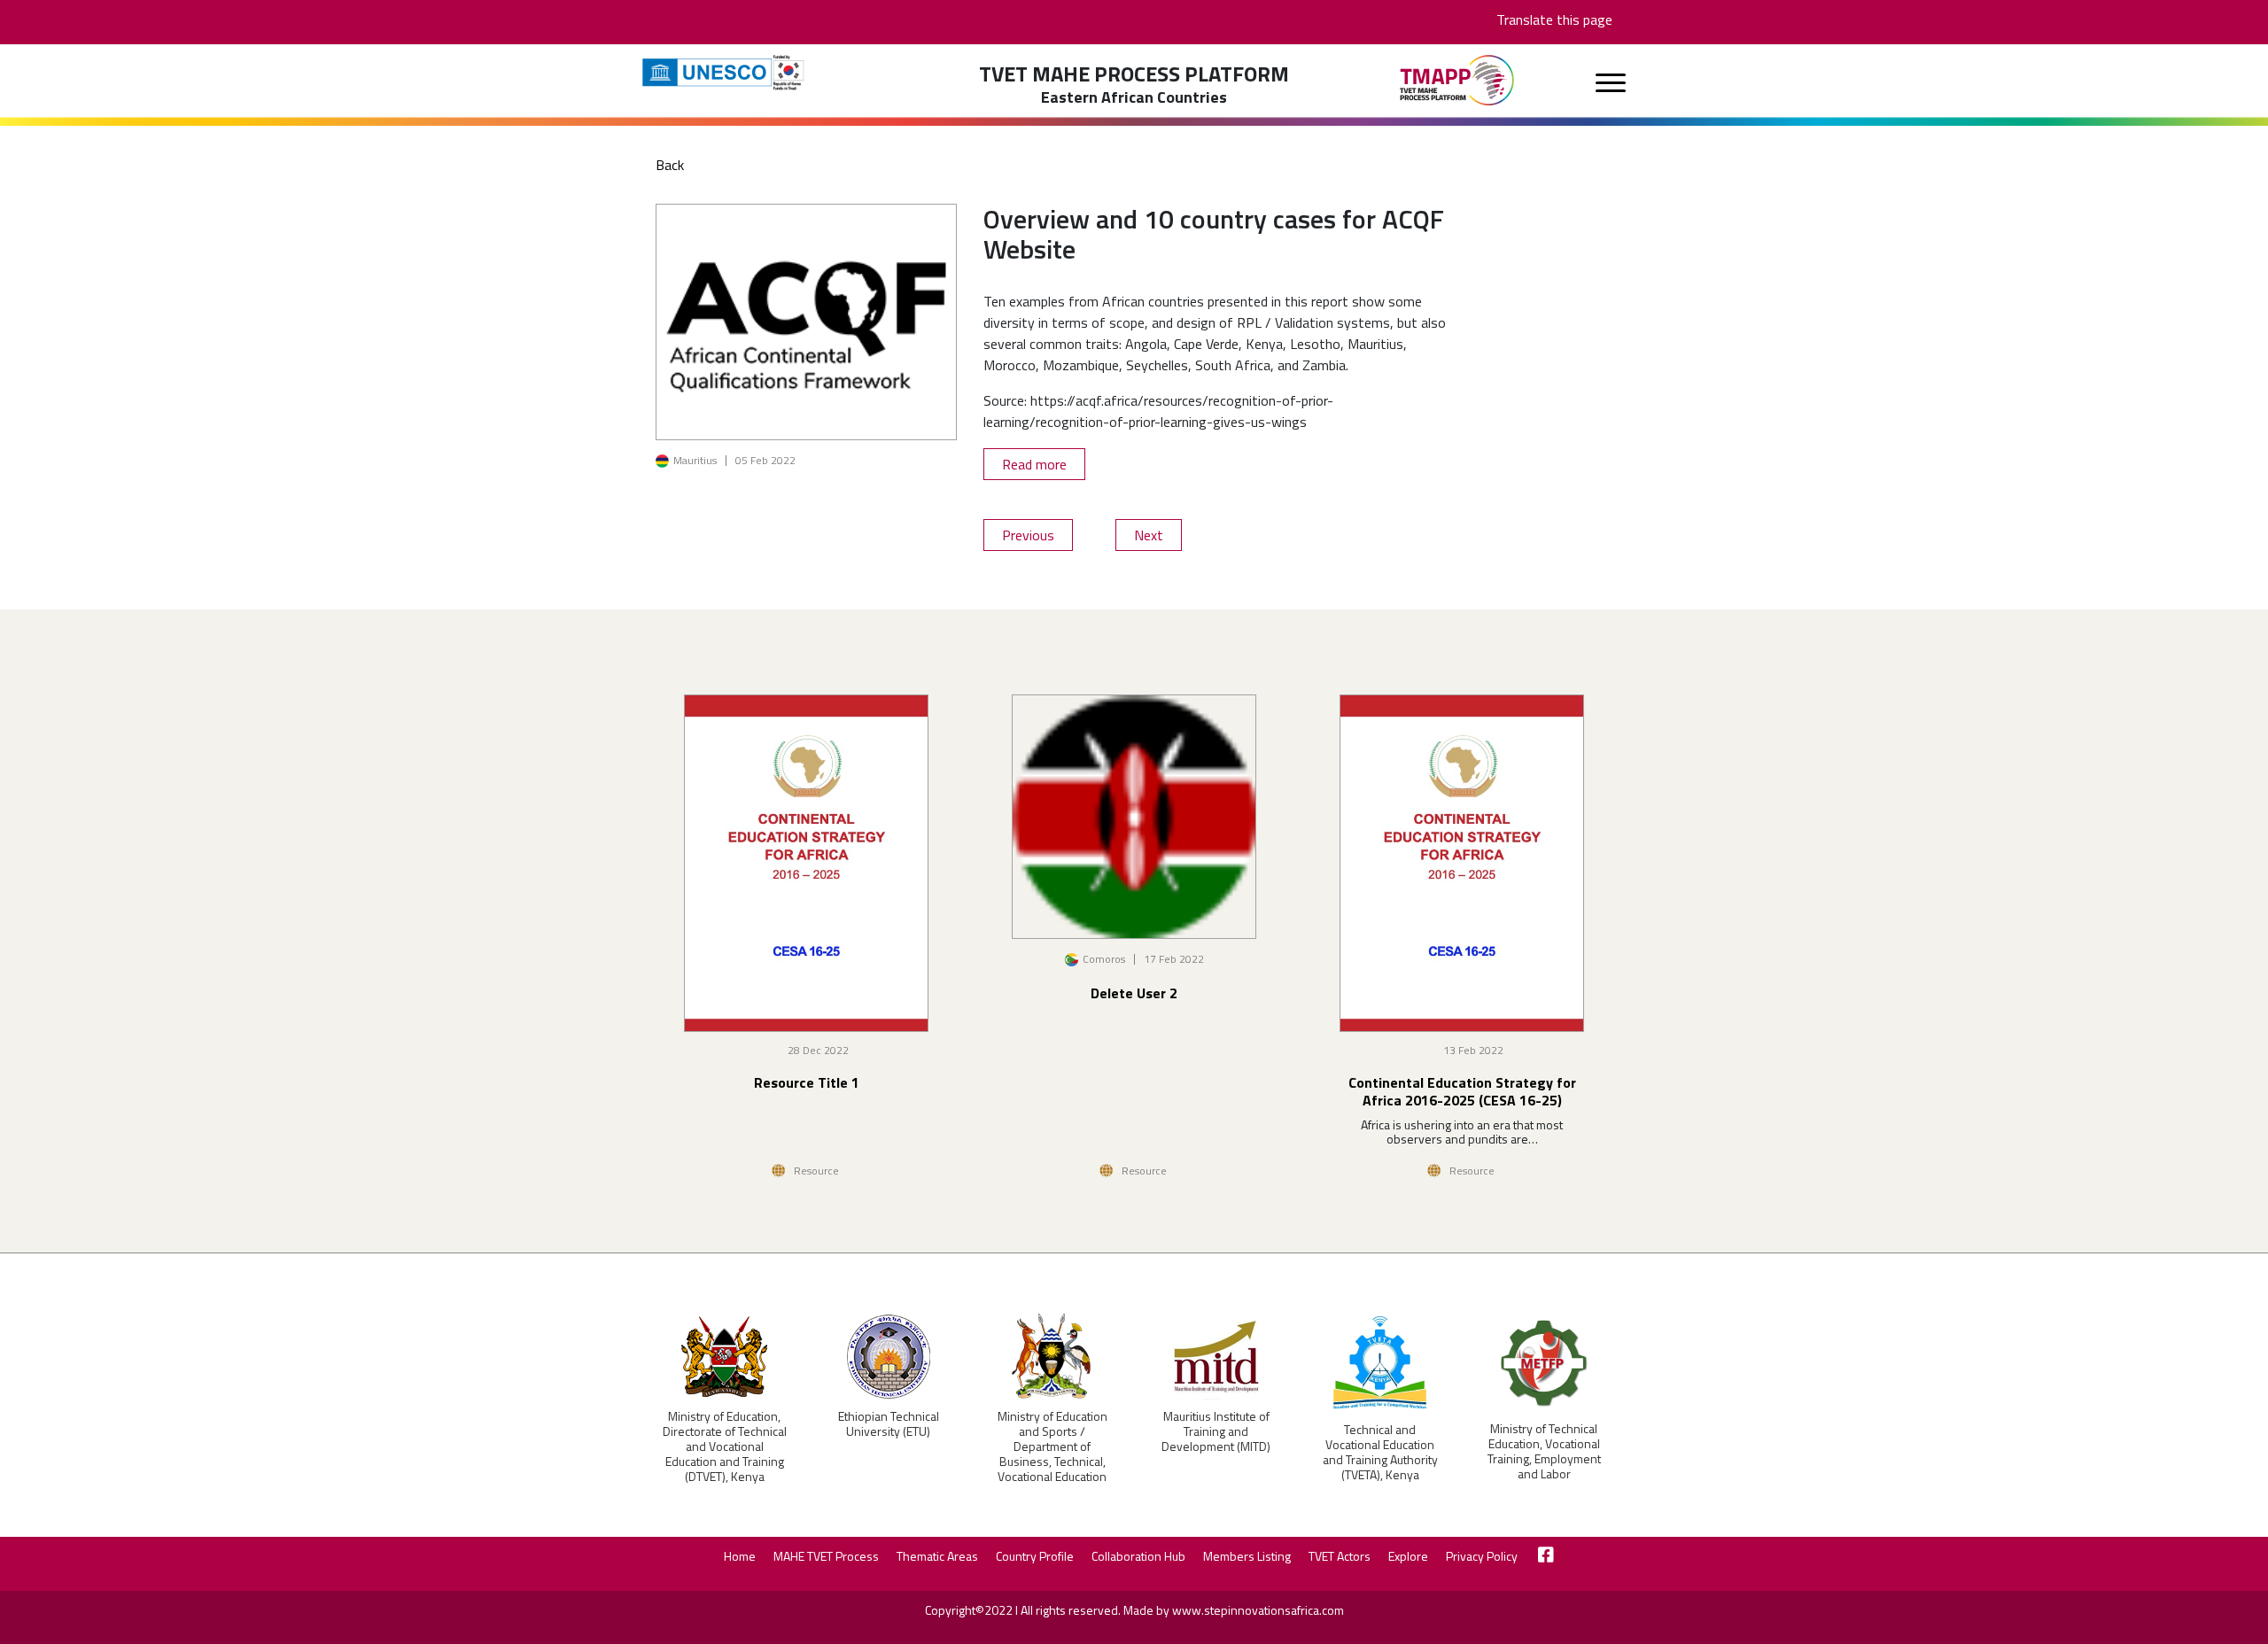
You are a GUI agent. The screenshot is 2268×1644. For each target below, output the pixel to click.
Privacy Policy (1482, 1556)
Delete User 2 (1134, 993)
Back (670, 165)
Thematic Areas (937, 1556)
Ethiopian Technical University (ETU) (889, 1423)
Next (1149, 535)
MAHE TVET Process (826, 1556)
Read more (1034, 464)
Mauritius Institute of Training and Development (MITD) (1216, 1431)
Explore (1408, 1556)
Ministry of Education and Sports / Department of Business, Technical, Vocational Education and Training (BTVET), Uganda (1052, 1461)
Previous (1028, 535)
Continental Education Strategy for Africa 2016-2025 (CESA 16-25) (1462, 1091)
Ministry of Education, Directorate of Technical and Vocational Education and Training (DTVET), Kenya (725, 1446)
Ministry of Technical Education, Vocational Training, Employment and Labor (1544, 1451)
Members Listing (1247, 1556)
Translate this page (1554, 19)
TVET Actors (1340, 1556)
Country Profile (1035, 1556)
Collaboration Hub (1138, 1556)
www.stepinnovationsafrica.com (1258, 1610)
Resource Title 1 (807, 1082)
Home (740, 1556)
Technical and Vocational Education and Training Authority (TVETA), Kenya (1380, 1452)
